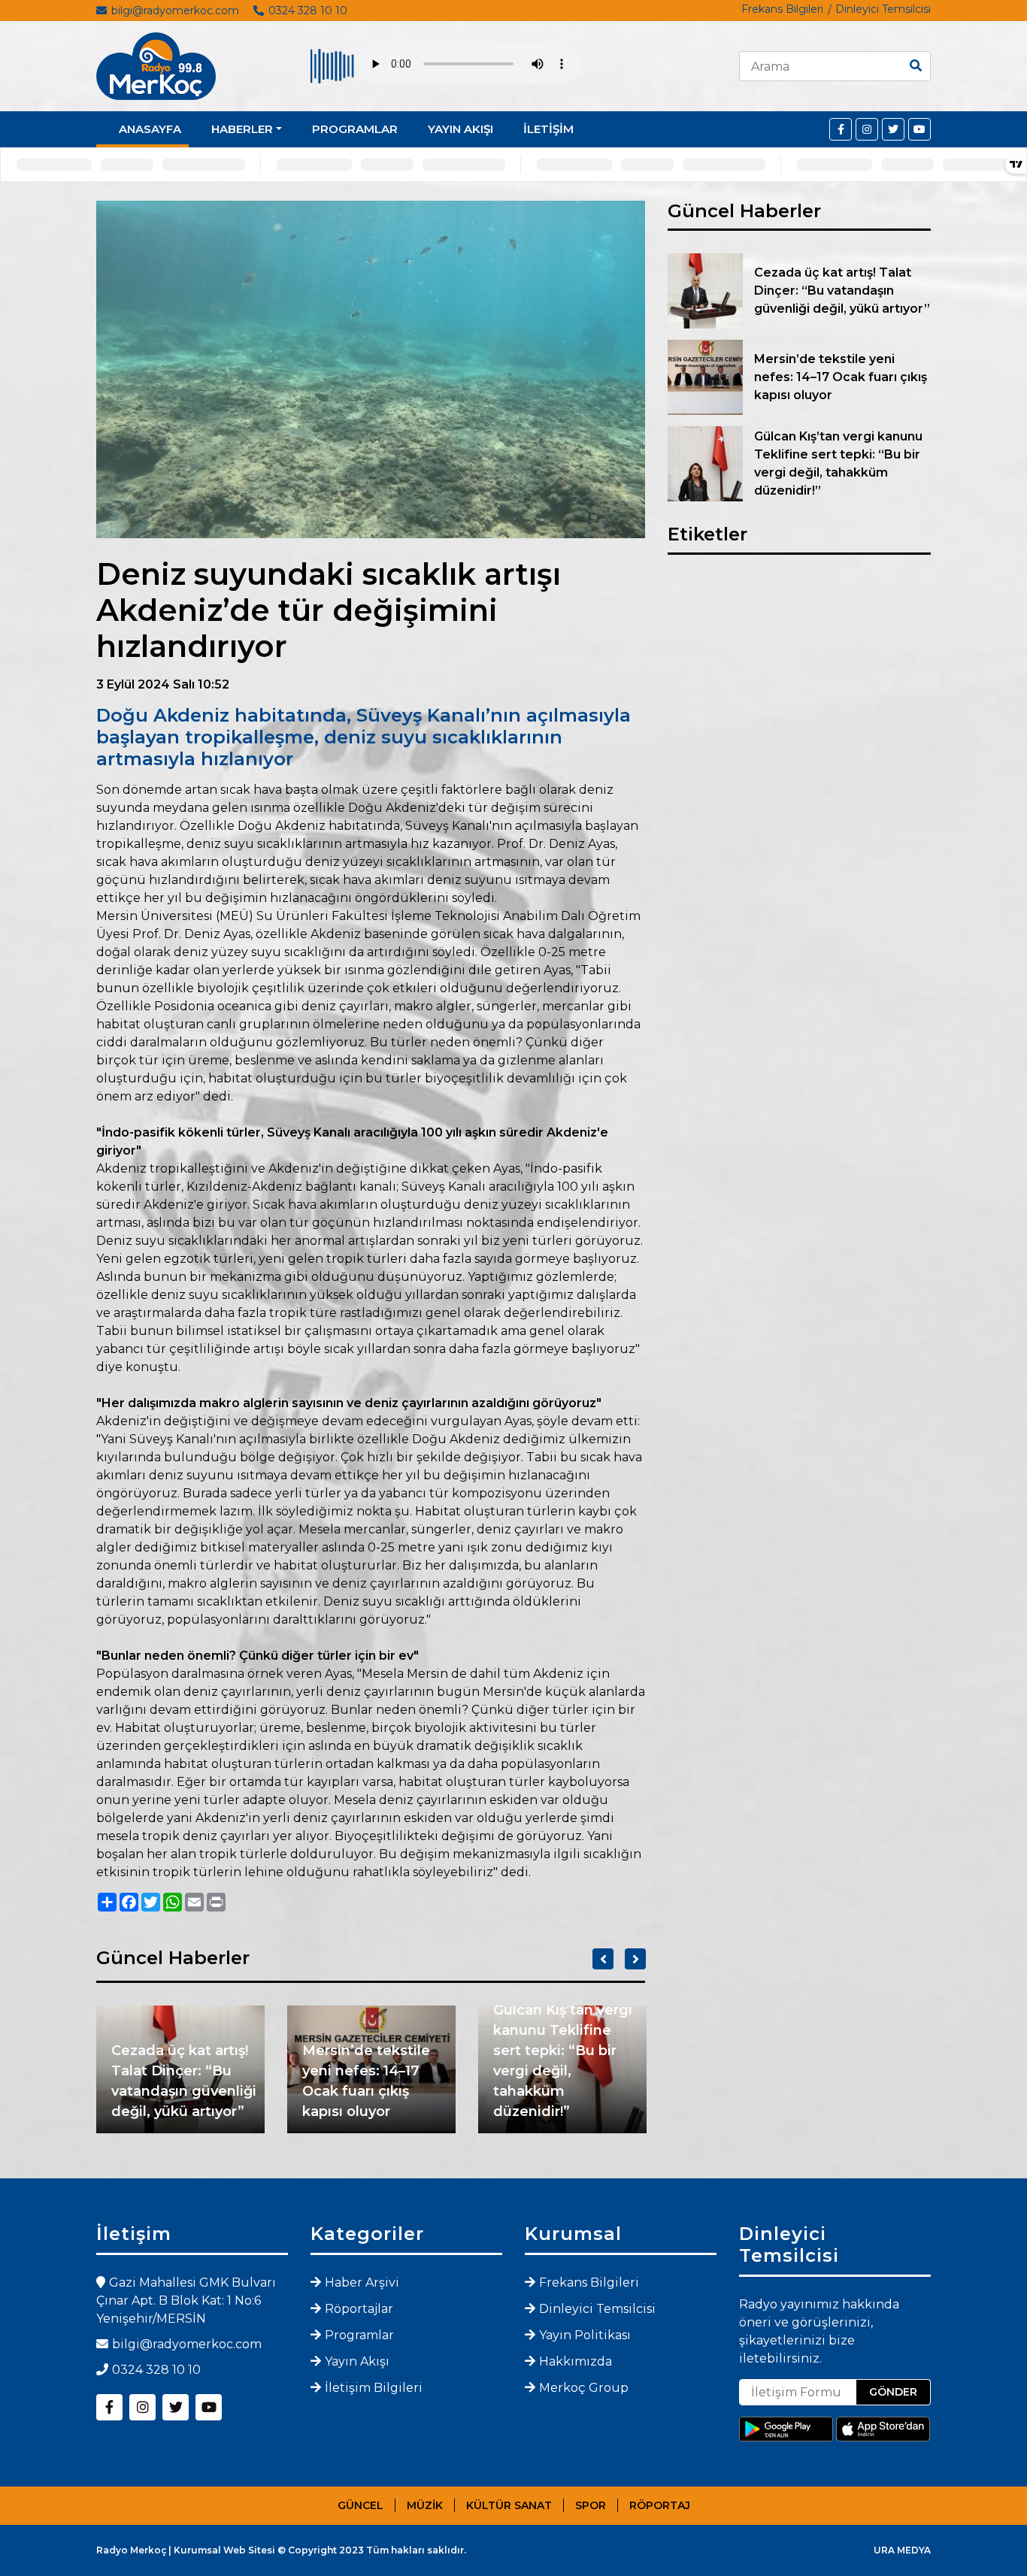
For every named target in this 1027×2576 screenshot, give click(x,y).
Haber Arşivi (362, 2282)
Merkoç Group (584, 2388)
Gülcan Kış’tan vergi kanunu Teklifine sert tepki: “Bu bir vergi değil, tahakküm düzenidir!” (563, 2061)
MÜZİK (425, 2505)
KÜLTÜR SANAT (509, 2505)
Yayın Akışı (357, 2361)
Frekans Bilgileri (782, 9)
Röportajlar (359, 2309)
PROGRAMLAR (355, 129)
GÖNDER (893, 2392)
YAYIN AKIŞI (460, 129)
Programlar (359, 2335)
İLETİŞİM (548, 129)
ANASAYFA (150, 129)
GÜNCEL (361, 2505)
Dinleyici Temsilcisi (883, 9)
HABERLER (242, 129)
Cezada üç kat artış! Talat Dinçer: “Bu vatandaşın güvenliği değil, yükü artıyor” (184, 2081)
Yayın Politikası (585, 2335)
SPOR (591, 2505)
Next (635, 1959)
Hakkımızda (576, 2361)
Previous (603, 1959)
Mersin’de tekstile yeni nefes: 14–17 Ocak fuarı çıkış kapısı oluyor (366, 2081)
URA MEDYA (902, 2550)
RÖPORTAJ (660, 2505)
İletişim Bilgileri (374, 2388)
